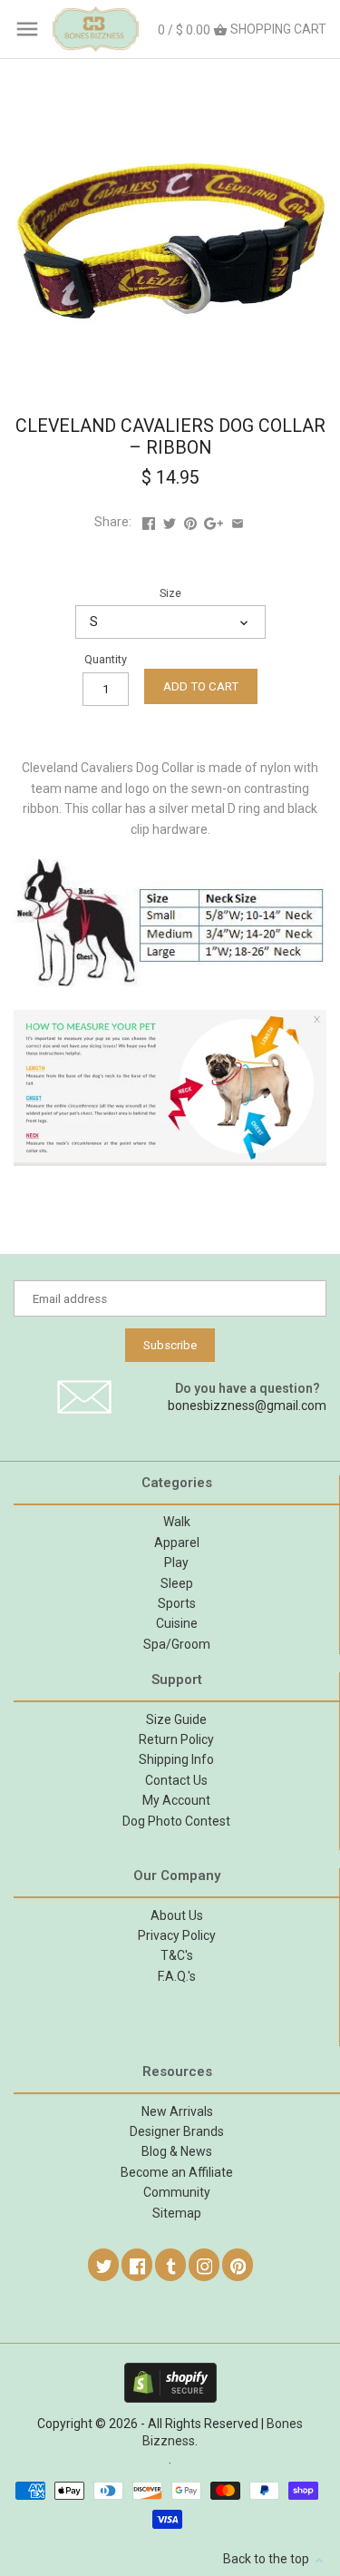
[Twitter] (104, 2265)
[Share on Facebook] (149, 522)
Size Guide (176, 1719)
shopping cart (242, 29)
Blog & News (177, 2151)
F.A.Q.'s (177, 1976)
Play (176, 1562)
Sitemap (177, 2213)
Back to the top (267, 2559)
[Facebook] (138, 2265)
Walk (177, 1522)
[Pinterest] (238, 2265)
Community (177, 2192)
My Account (176, 1800)
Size (170, 593)
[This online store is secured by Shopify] (170, 2371)
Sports (177, 1603)
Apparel (177, 1543)
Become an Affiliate (177, 2172)
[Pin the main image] (190, 522)
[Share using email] (238, 522)
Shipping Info (176, 1759)
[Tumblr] (171, 2265)
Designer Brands (177, 2131)
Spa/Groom (177, 1644)
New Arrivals (177, 2111)
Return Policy (176, 1739)
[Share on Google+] (214, 522)
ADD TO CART (201, 686)
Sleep (177, 1583)
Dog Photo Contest (176, 1821)
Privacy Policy (177, 1935)
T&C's (177, 1955)
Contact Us (176, 1780)
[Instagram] (205, 2265)
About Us (177, 1915)
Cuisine (177, 1623)
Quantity (106, 659)
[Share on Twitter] (170, 522)
